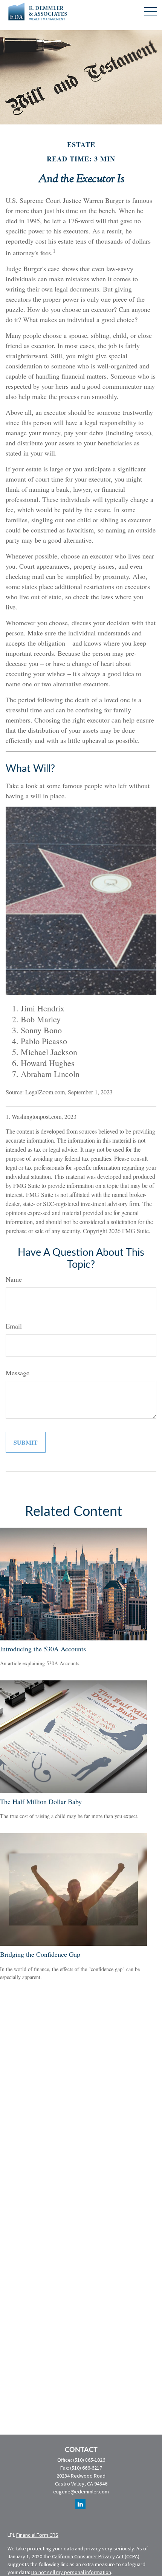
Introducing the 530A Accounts (43, 1649)
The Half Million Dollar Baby (41, 1801)
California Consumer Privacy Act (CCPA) (96, 2556)
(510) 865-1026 (89, 2460)
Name (14, 1279)
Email (14, 1326)
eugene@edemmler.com (81, 2492)
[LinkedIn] (80, 2504)
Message (18, 1373)
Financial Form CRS (37, 2535)
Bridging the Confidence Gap (40, 1954)
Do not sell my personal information (71, 2572)
